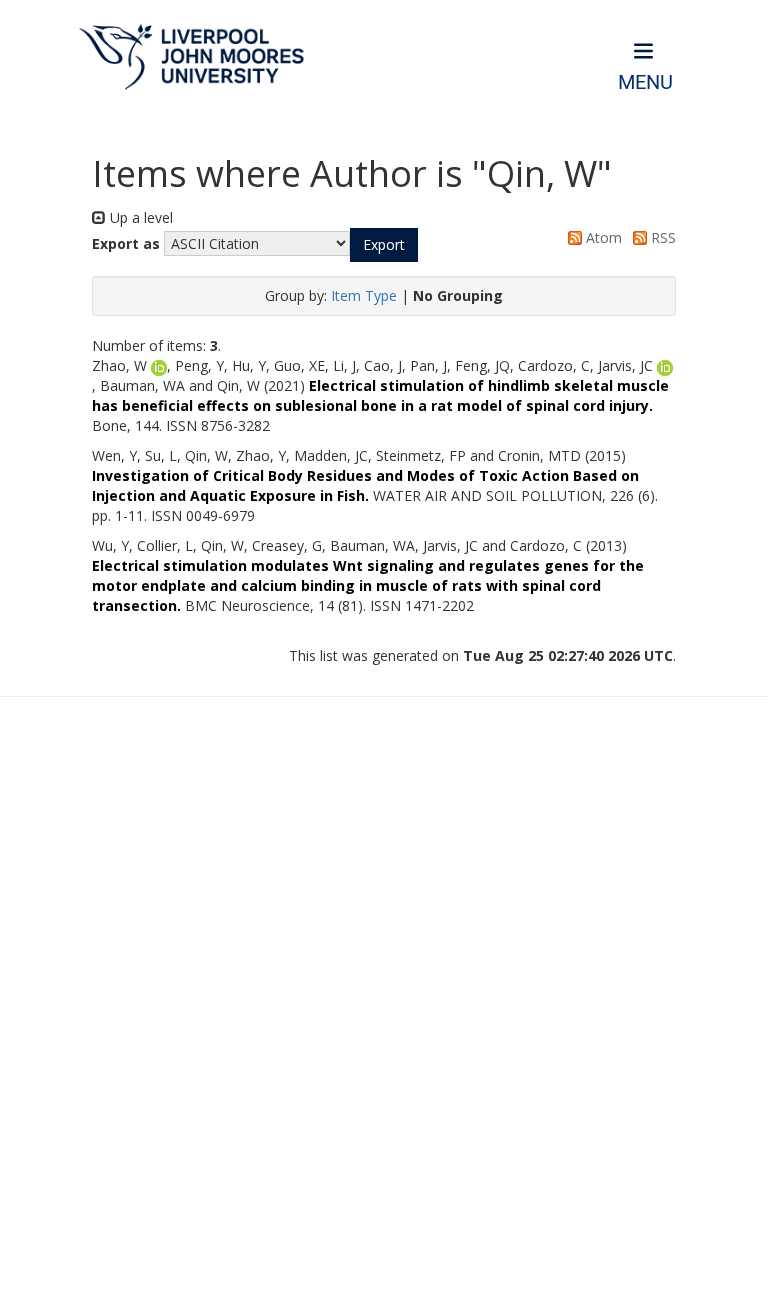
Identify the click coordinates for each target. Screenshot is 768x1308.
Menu (645, 82)
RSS (661, 237)
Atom (602, 237)
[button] (384, 245)
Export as (126, 243)
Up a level (139, 217)
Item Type (364, 295)
